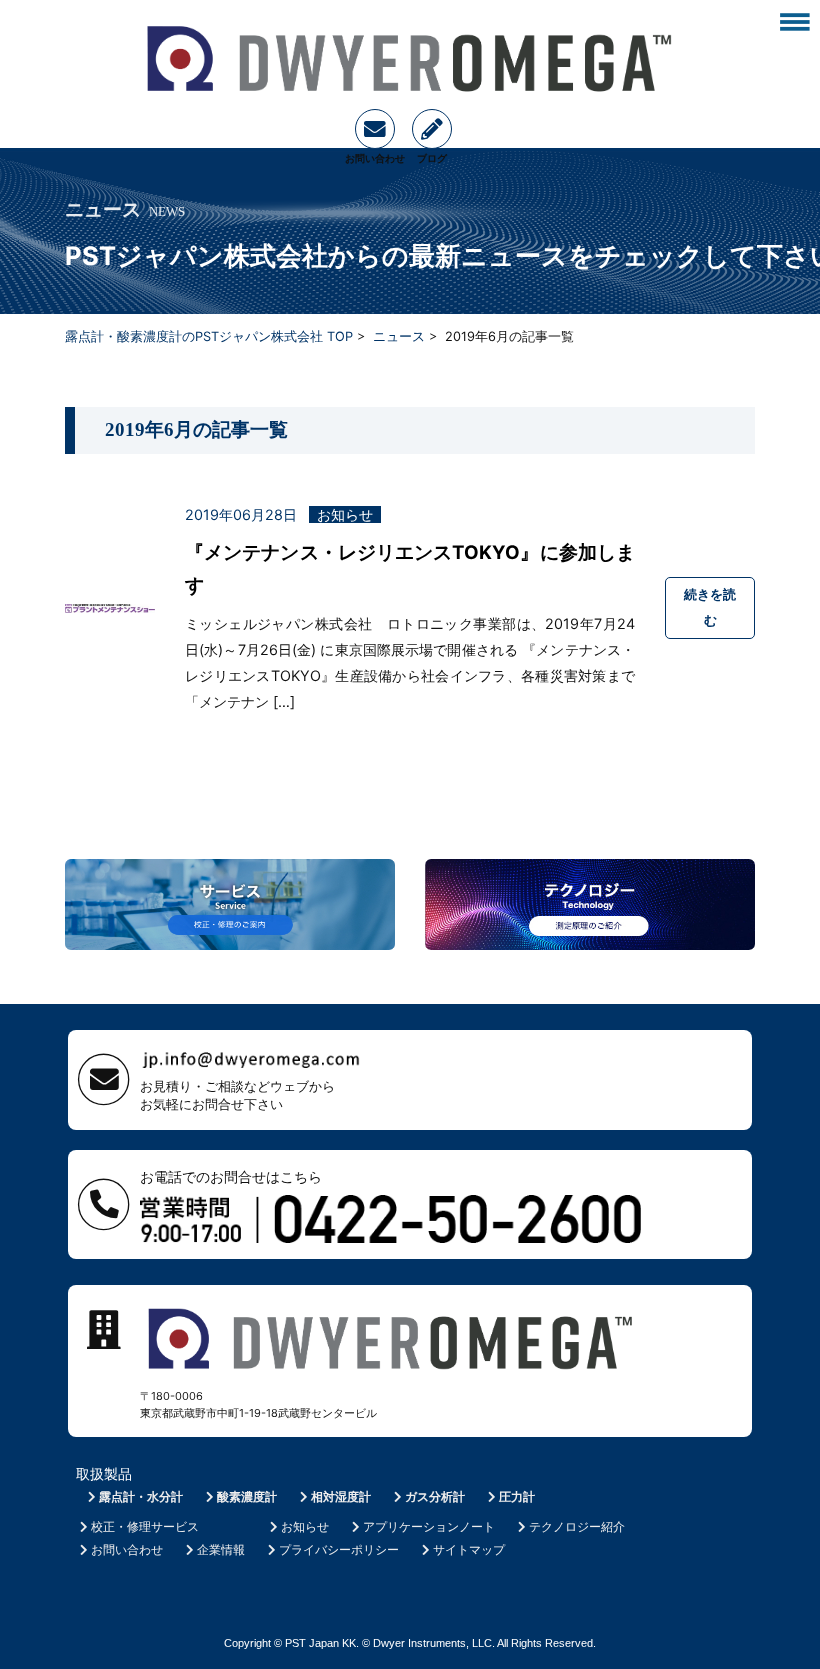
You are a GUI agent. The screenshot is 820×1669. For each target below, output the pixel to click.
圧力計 (517, 1496)
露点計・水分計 (141, 1496)
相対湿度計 (341, 1496)
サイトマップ (469, 1549)
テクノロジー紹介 (577, 1526)
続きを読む (710, 607)
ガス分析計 (435, 1496)
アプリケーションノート (429, 1526)
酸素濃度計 (247, 1496)
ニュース (399, 336)
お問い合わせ (127, 1549)
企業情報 (221, 1549)
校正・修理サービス (145, 1526)
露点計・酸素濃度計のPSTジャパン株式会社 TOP (209, 336)
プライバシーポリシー (339, 1549)
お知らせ (305, 1526)
